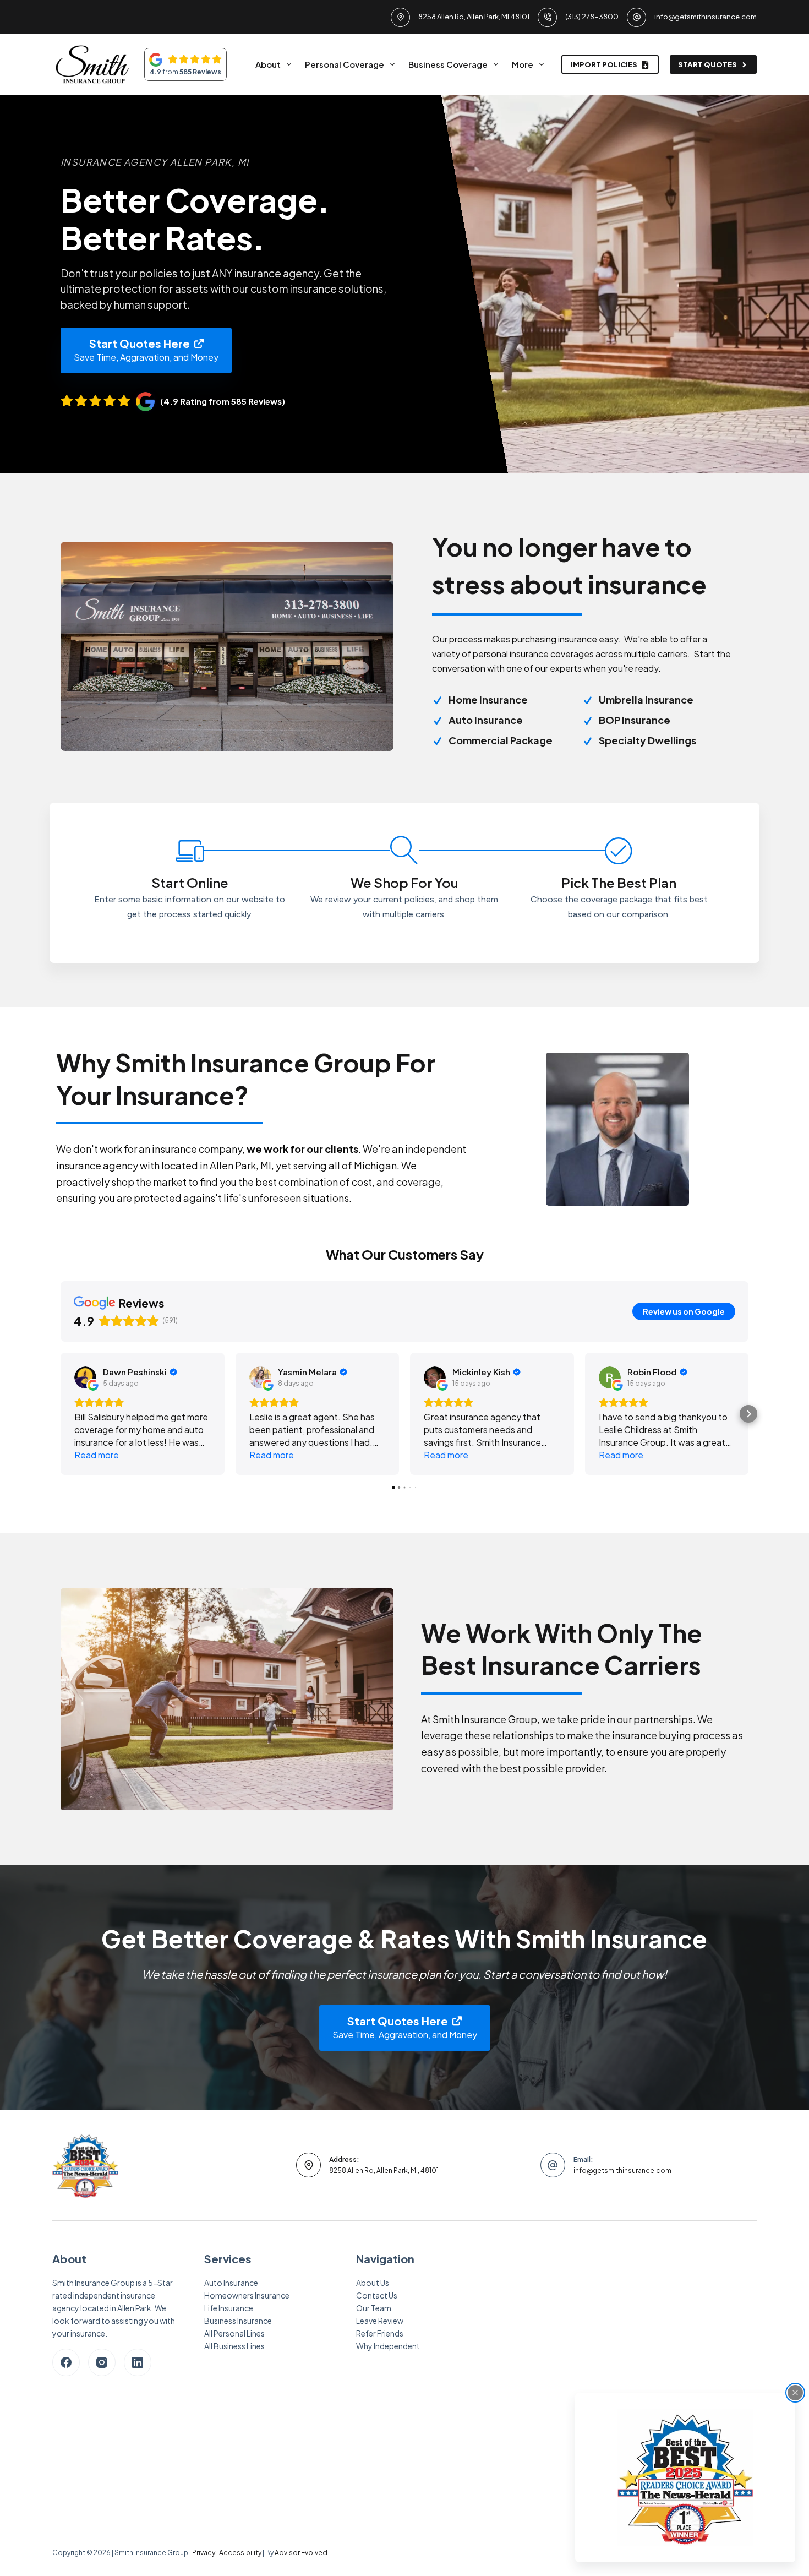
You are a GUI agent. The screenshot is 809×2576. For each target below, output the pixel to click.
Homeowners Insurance (247, 2295)
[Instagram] (102, 2362)
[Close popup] (795, 2393)
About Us (373, 2283)
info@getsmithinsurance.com (706, 17)
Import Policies (604, 64)
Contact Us (377, 2295)
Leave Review (380, 2321)
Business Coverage (448, 64)
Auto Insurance (231, 2283)
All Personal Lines (234, 2333)
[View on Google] (85, 1377)
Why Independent (388, 2346)
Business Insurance (238, 2321)
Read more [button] (97, 1455)
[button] (61, 1414)
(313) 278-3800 (592, 17)
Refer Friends (380, 2333)
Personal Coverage (345, 64)
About (268, 64)
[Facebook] (66, 2362)
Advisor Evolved (301, 2553)
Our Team (374, 2308)
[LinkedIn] (138, 2362)
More (523, 64)
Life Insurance (229, 2308)
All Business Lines (234, 2346)
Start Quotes (707, 64)
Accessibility (240, 2553)
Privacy (204, 2553)
